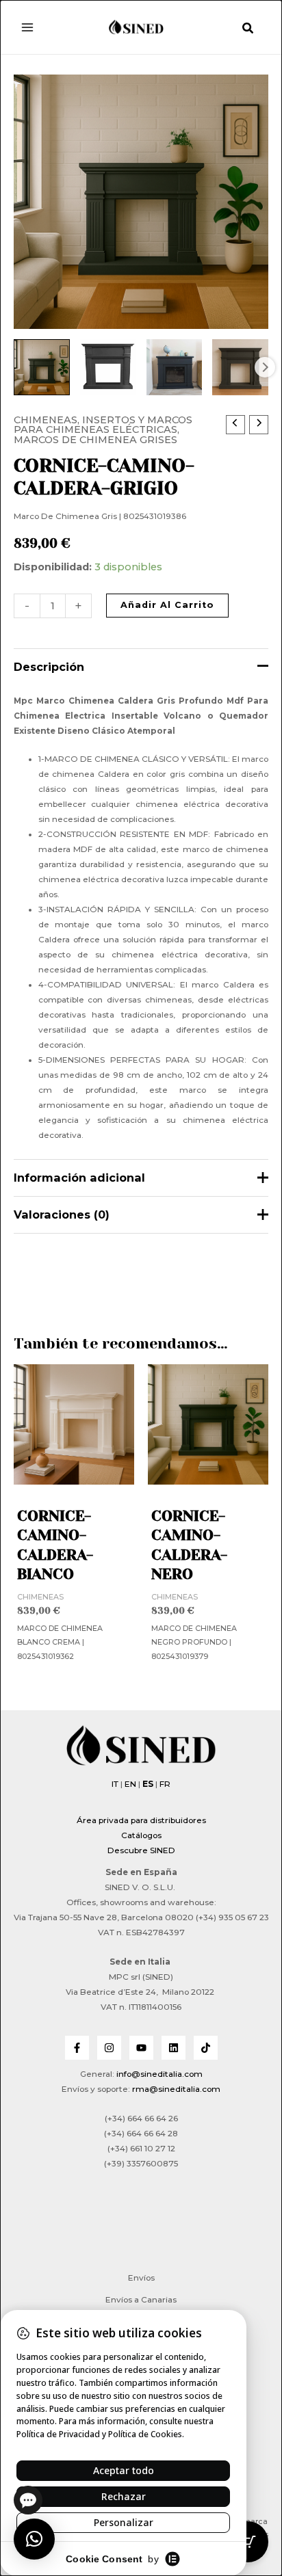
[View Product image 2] (108, 367)
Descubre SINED (141, 1850)
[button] (248, 30)
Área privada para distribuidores (141, 1820)
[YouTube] (141, 2048)
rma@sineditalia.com (176, 2089)
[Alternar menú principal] (27, 27)
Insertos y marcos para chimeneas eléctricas (103, 425)
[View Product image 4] (240, 367)
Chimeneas (46, 420)
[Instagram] (109, 2048)
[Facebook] (77, 2048)
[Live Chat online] (28, 2500)
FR (165, 1784)
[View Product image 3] (175, 367)
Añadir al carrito (167, 605)
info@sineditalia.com (159, 2074)
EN (130, 1784)
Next (265, 367)
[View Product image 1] (42, 367)
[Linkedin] (174, 2048)
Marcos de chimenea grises (95, 440)
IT (115, 1784)
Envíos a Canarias (141, 2300)
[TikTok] (206, 2048)
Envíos (141, 2278)
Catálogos (141, 1835)
